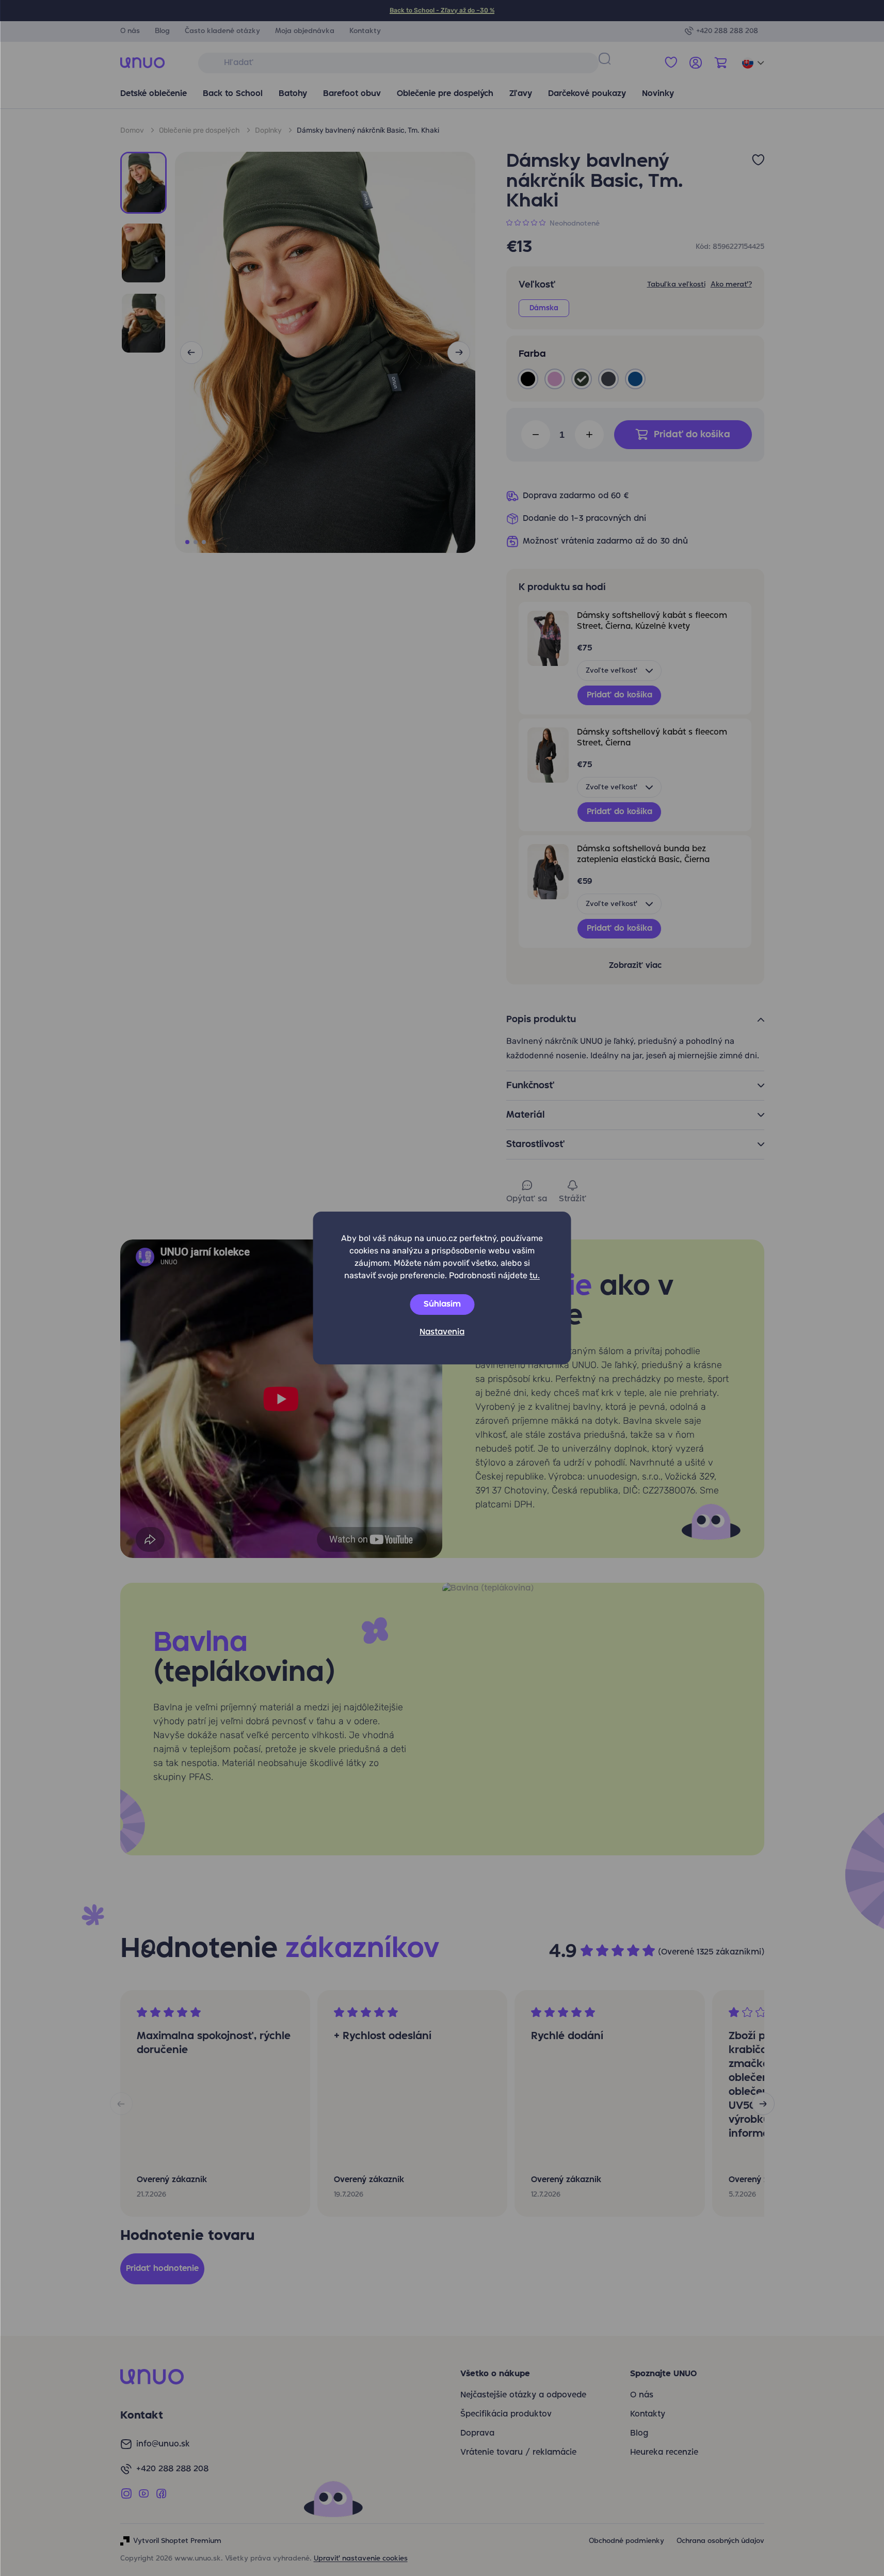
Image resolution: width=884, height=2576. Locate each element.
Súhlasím (442, 1305)
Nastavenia (442, 1332)
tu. (535, 1275)
